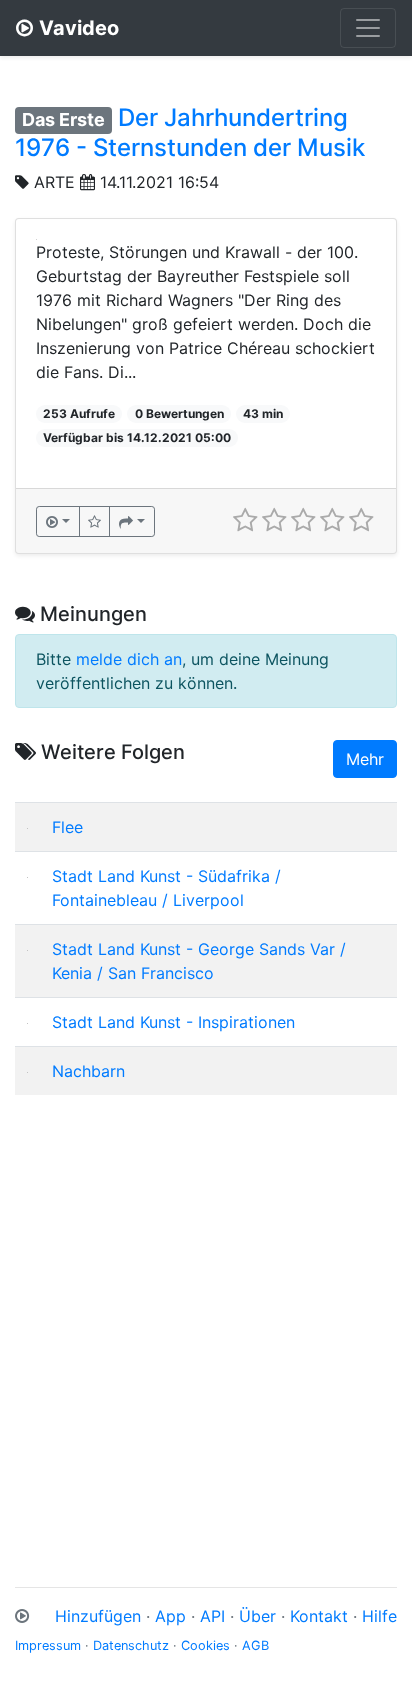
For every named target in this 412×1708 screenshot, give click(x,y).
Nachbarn (88, 1071)
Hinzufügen (98, 1616)
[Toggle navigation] (368, 28)
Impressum (48, 1645)
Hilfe (379, 1616)
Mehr (365, 759)
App (170, 1616)
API (212, 1616)
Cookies (205, 1645)
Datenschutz (131, 1645)
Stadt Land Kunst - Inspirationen (173, 1022)
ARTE (54, 182)
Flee (67, 827)
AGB (255, 1645)
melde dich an (129, 659)
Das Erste (63, 119)
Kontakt (319, 1616)
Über (257, 1616)
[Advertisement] (206, 1317)
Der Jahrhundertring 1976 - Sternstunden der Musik (190, 132)
